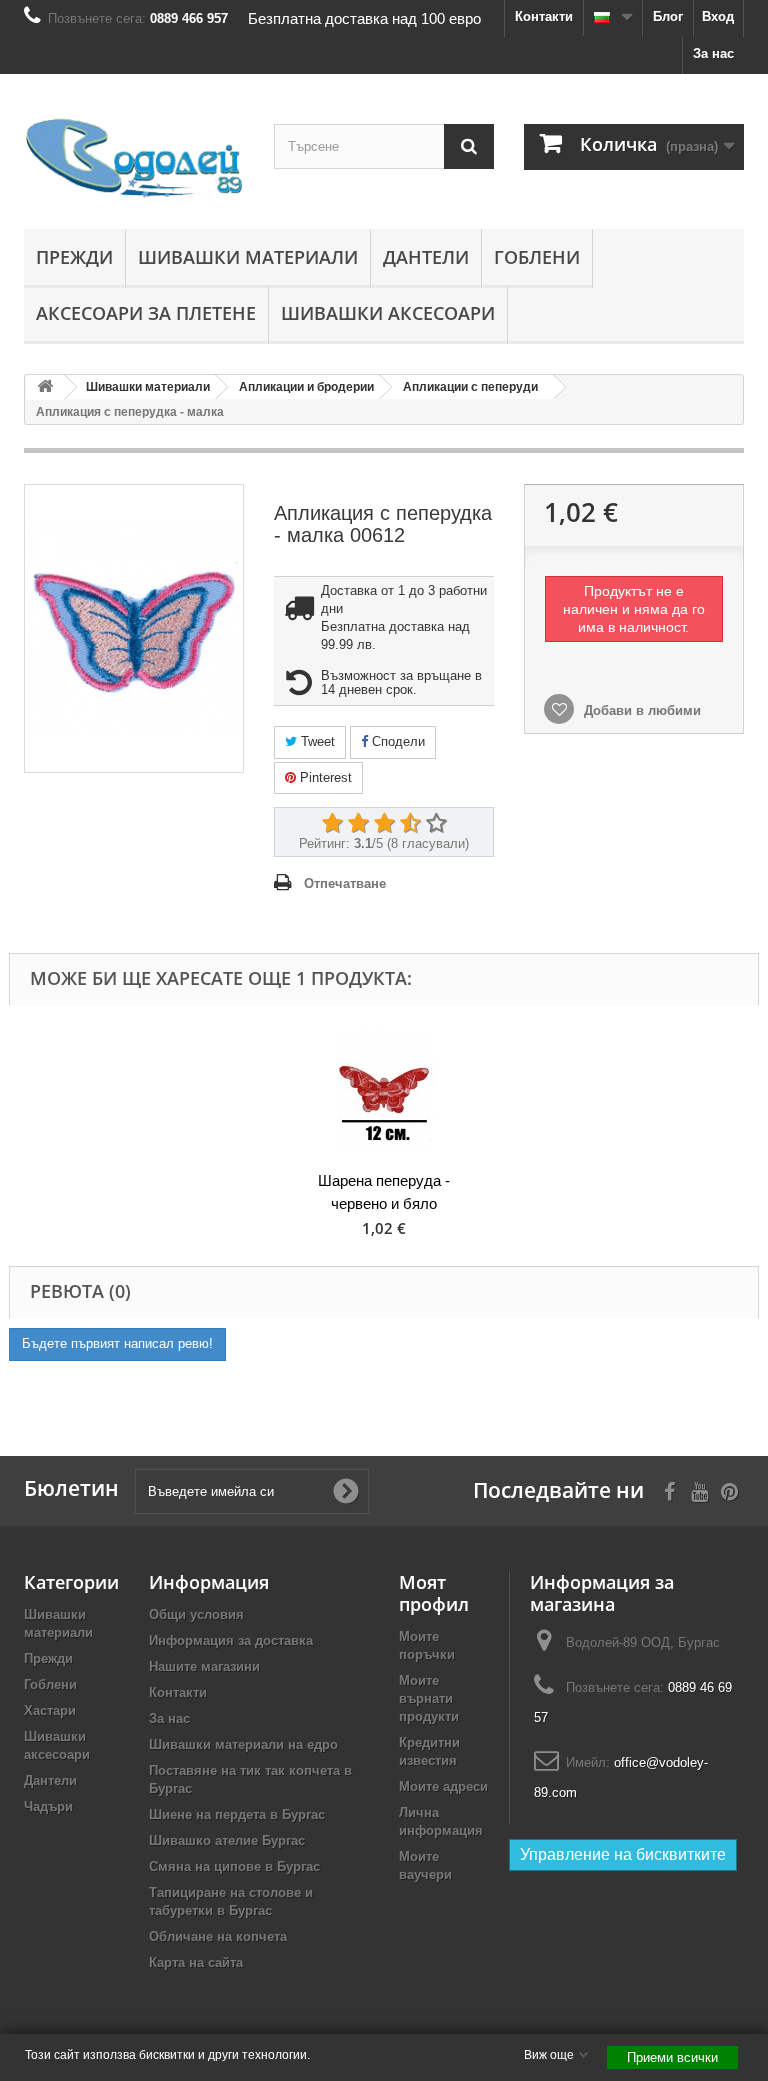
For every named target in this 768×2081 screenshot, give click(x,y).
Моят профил (434, 1593)
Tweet (316, 741)
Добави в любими (640, 710)
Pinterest (324, 777)
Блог (668, 16)
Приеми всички (672, 2057)
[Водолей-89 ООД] (134, 159)
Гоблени (537, 257)
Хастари (50, 1710)
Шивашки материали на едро (243, 1744)
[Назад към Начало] (45, 387)
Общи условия (196, 1614)
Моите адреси (443, 1786)
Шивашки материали (248, 257)
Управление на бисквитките (623, 1854)
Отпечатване (345, 883)
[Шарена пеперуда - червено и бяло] (384, 1090)
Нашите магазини (204, 1666)
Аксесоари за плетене (146, 313)
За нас (713, 53)
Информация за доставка (231, 1640)
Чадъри (48, 1806)
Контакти (544, 16)
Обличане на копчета (218, 1936)
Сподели (396, 741)
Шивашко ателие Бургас (227, 1840)
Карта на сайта (196, 1962)
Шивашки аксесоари (388, 313)
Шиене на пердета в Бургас (237, 1814)
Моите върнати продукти (429, 1698)
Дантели (426, 257)
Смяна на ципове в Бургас (234, 1866)
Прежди (74, 257)
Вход (718, 16)
